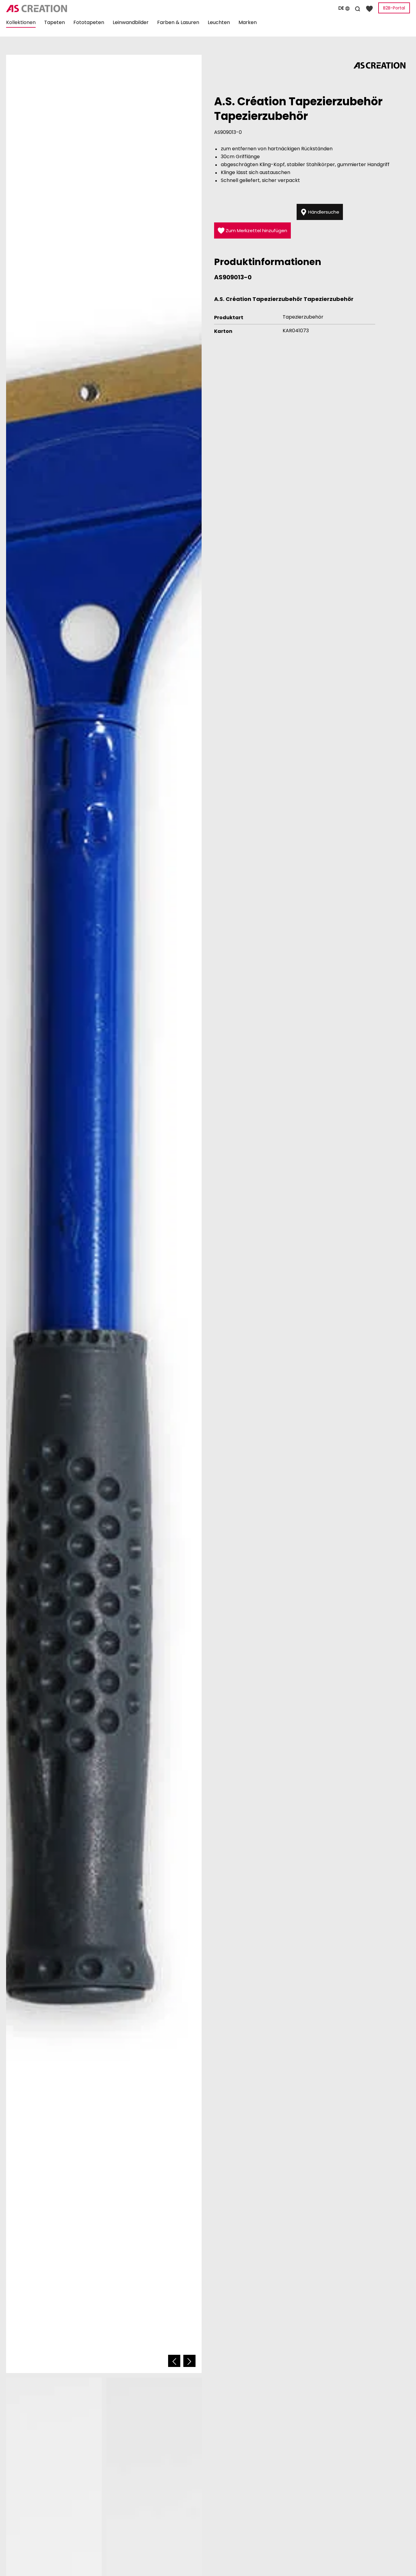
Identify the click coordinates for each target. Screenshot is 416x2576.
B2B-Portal (394, 8)
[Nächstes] (189, 2361)
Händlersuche (323, 212)
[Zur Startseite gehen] (69, 9)
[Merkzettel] (369, 8)
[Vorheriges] (174, 2361)
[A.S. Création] (379, 65)
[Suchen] (358, 8)
